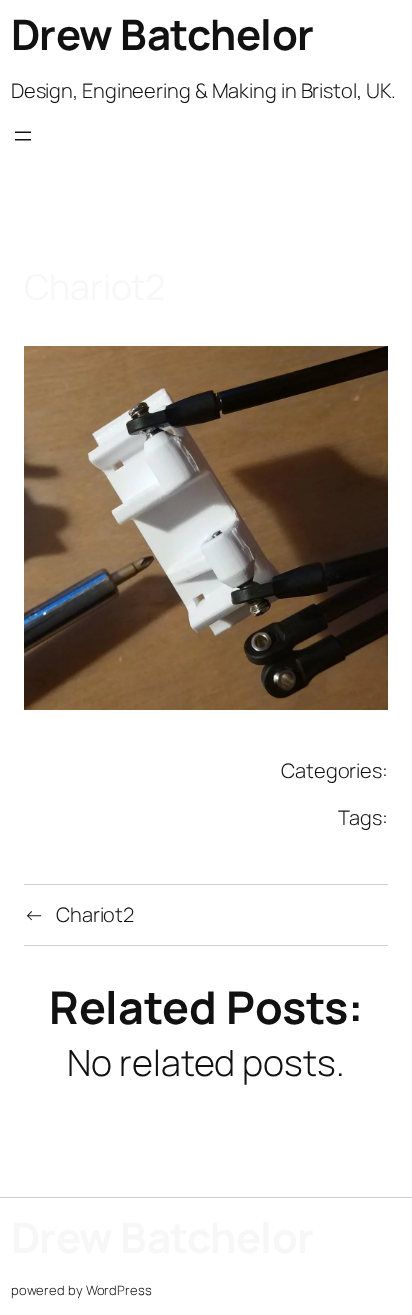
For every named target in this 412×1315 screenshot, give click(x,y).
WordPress (119, 1290)
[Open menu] (23, 154)
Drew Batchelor (162, 34)
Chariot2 (95, 914)
